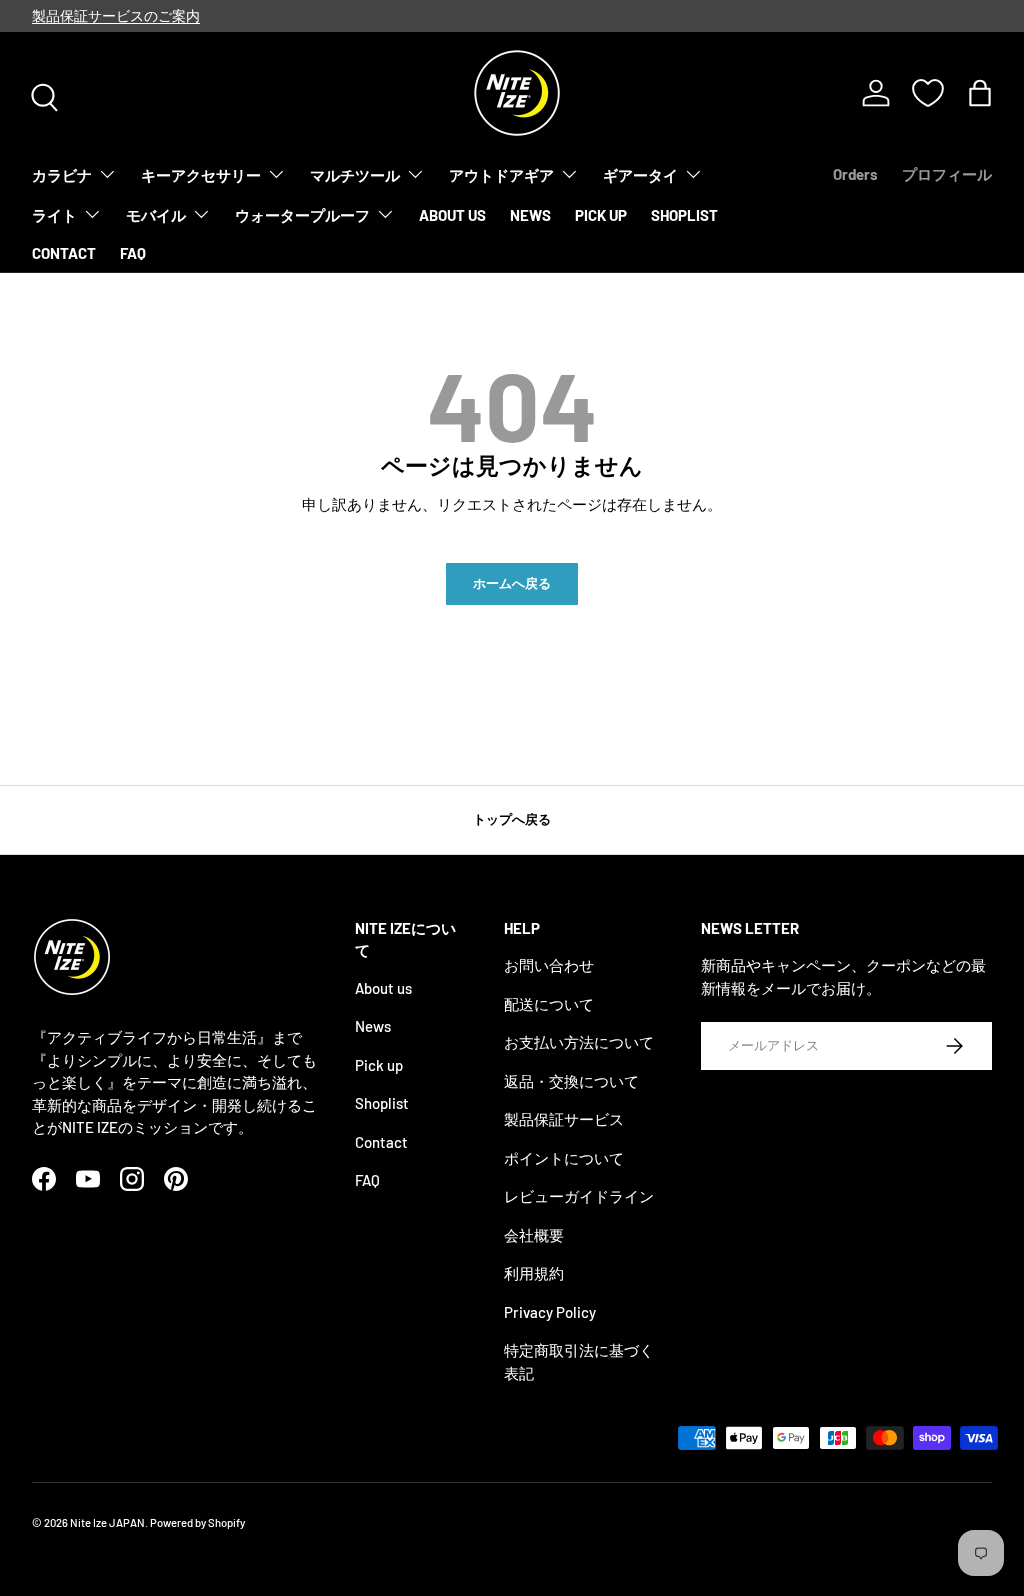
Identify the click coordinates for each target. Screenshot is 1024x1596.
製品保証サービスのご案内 (116, 15)
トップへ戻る (512, 819)
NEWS (530, 215)
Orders (855, 174)
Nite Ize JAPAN (107, 1522)
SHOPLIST (684, 215)
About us (383, 988)
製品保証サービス (564, 1119)
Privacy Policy (550, 1312)
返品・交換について (571, 1081)
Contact (381, 1142)
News (373, 1026)
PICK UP (601, 215)
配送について (549, 1004)
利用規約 (534, 1273)
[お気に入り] (928, 93)
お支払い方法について (579, 1042)
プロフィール (947, 174)
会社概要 (534, 1235)
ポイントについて (564, 1158)
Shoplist (382, 1103)
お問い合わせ (549, 965)
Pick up (379, 1065)
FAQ (133, 253)
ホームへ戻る (512, 583)
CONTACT (64, 253)
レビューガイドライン (579, 1196)
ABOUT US (452, 215)
